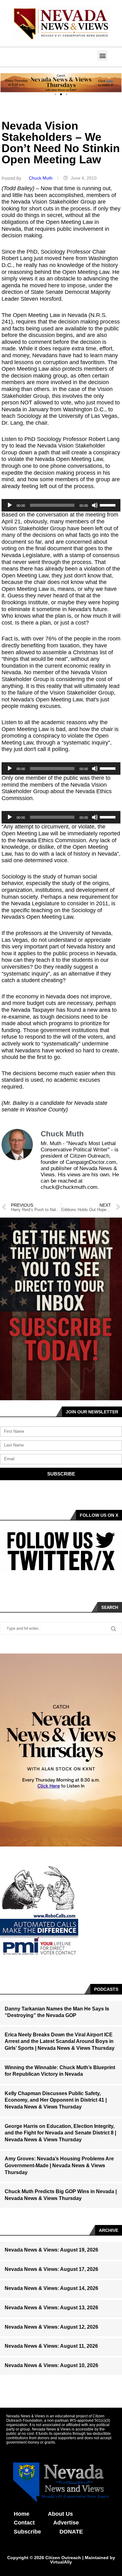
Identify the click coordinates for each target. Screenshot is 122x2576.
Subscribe (27, 2532)
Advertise (66, 2523)
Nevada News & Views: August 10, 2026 (51, 2365)
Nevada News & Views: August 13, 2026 (51, 2308)
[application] (61, 505)
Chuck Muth (41, 178)
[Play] (10, 505)
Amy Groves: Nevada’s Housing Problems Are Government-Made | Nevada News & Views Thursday (59, 2165)
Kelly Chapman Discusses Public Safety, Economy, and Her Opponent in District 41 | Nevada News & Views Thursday (56, 2100)
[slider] (109, 505)
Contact (24, 2523)
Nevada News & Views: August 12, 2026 (51, 2327)
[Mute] (95, 505)
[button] (102, 55)
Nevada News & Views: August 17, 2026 (51, 2269)
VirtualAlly (61, 2562)
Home (22, 2514)
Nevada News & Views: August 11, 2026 (51, 2346)
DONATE (71, 2532)
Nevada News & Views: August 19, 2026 (51, 2250)
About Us (60, 2514)
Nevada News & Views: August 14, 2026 (51, 2288)
